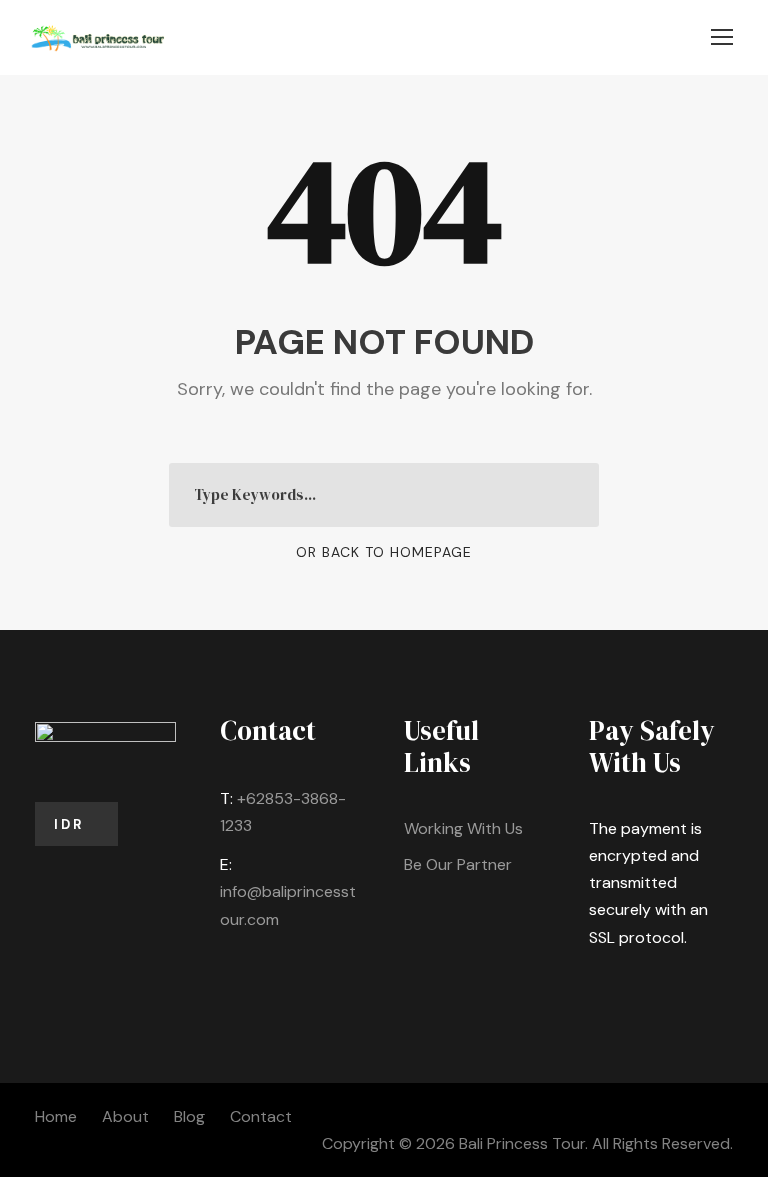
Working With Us (463, 828)
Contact (261, 1116)
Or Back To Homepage (384, 552)
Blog (189, 1116)
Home (56, 1116)
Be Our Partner (458, 864)
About (125, 1116)
